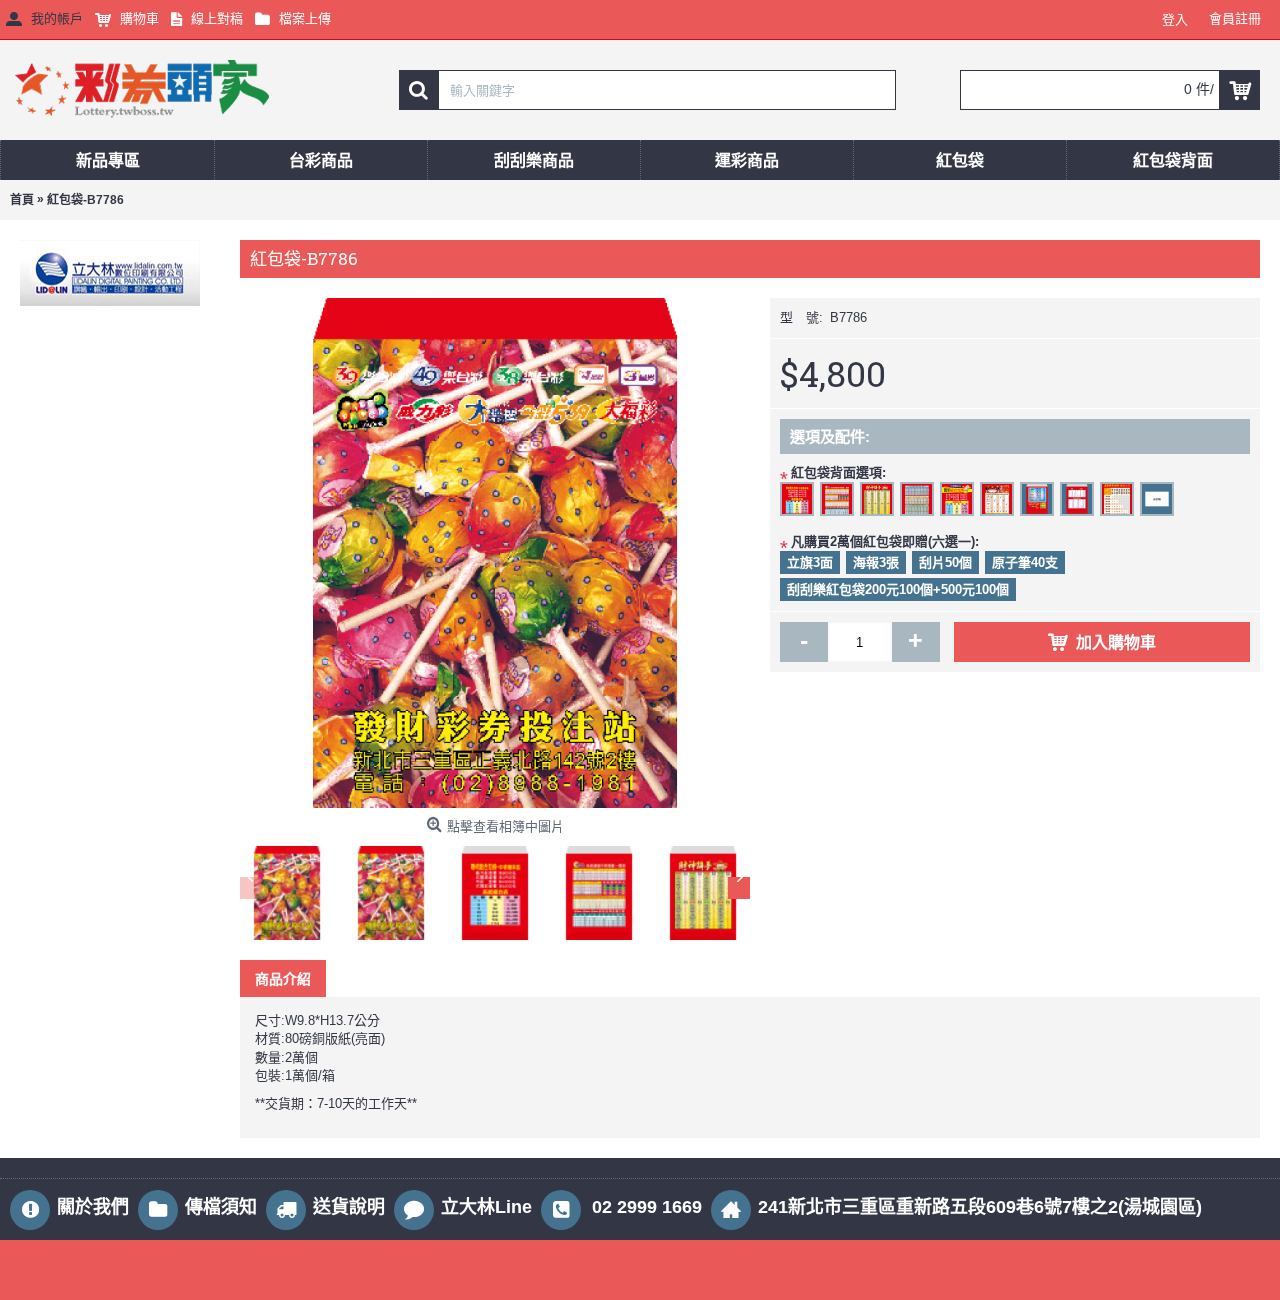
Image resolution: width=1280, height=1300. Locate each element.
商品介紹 (283, 978)
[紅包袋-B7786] (495, 553)
